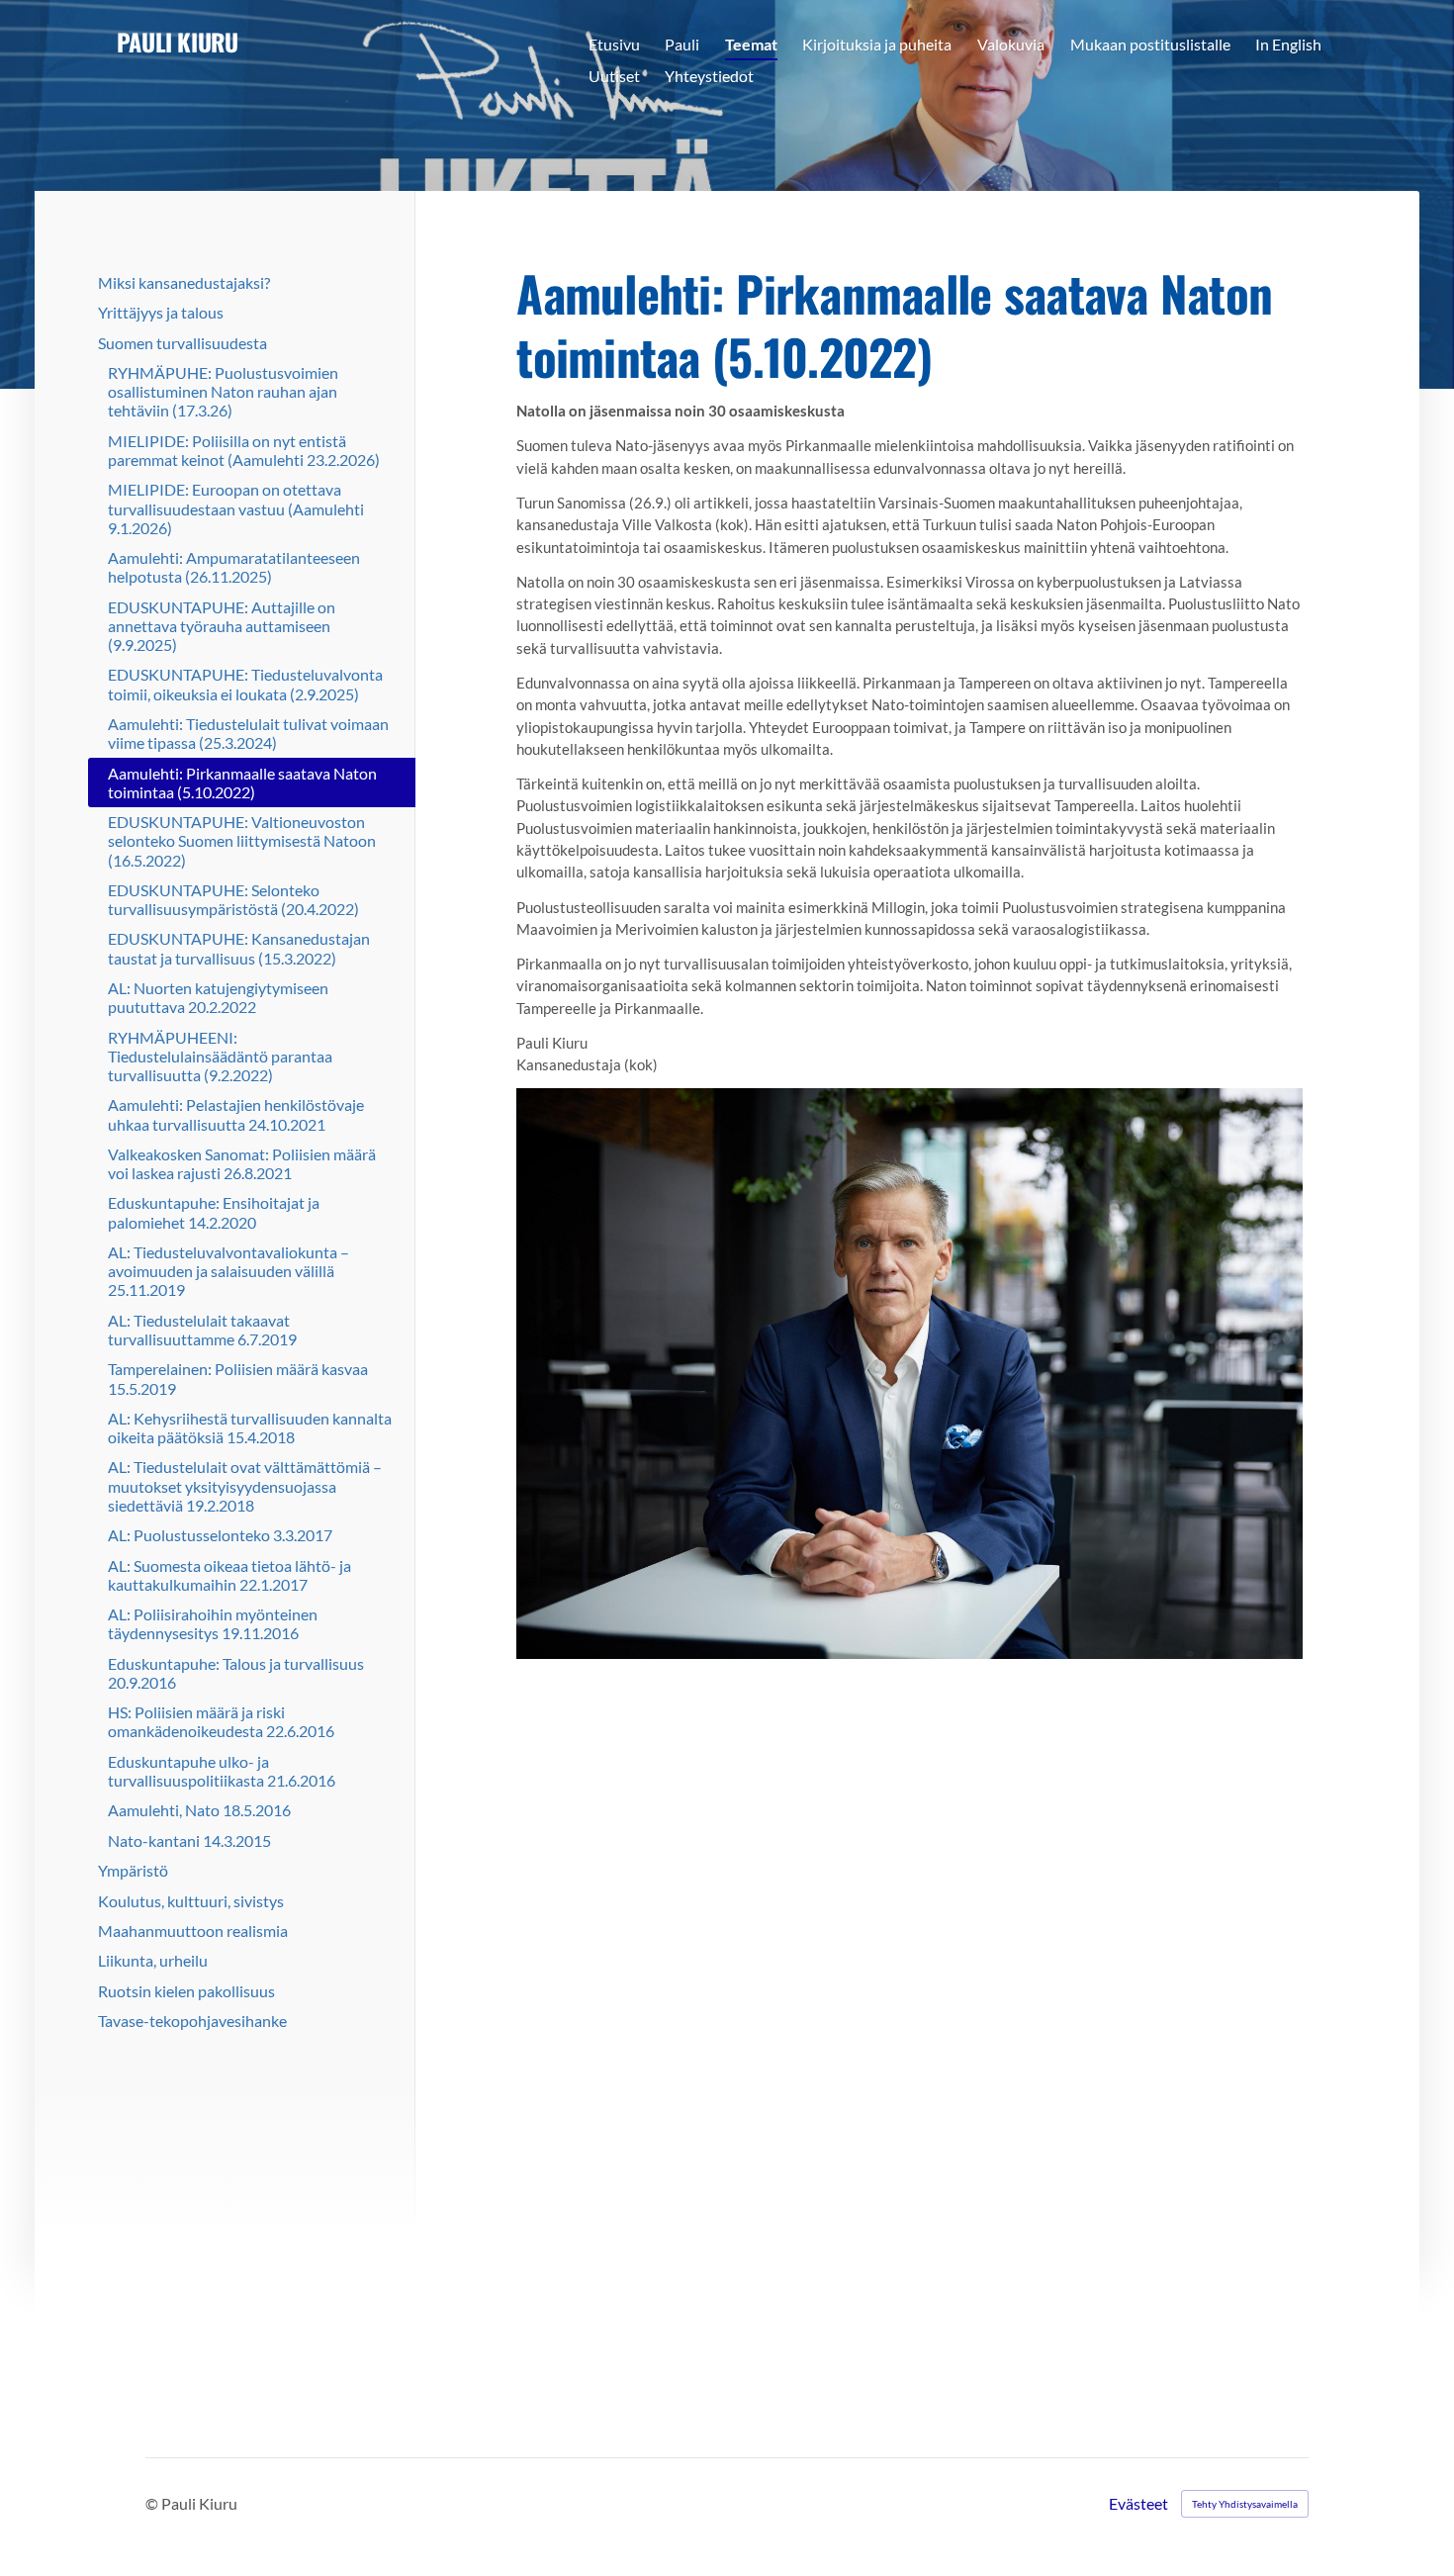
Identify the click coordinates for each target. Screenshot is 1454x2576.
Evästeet (1138, 2504)
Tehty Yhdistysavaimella (1245, 2504)
